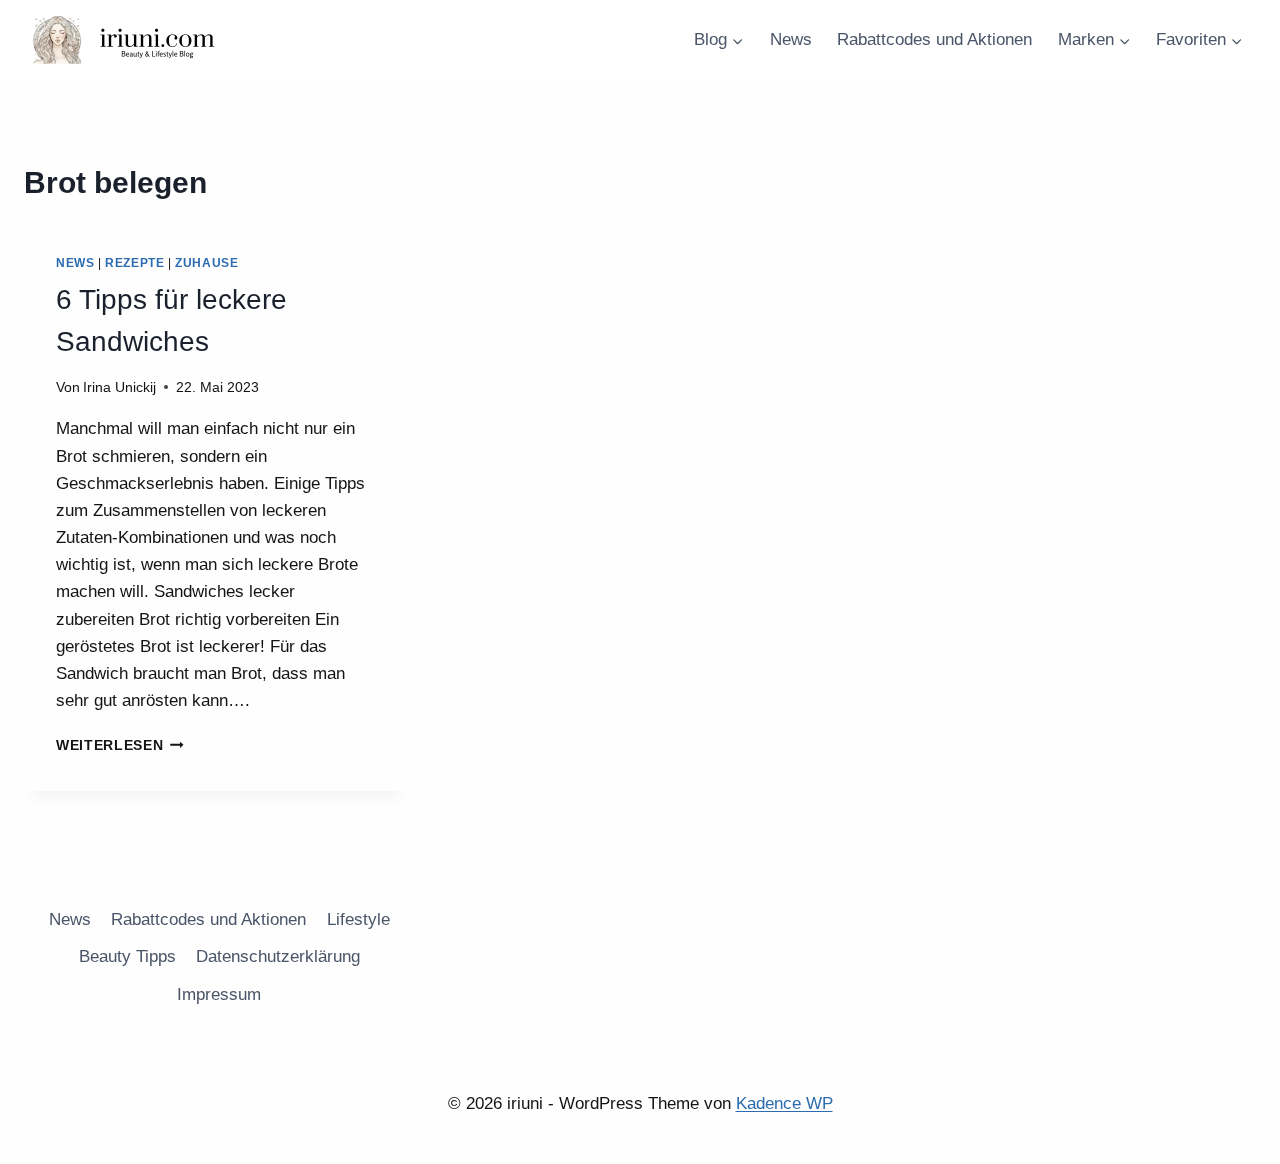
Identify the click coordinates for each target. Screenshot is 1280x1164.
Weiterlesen (120, 745)
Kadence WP (784, 1103)
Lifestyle (358, 919)
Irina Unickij (119, 387)
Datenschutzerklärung (278, 956)
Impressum (219, 994)
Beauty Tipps (127, 956)
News (791, 39)
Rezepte (134, 263)
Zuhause (206, 263)
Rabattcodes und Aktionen (934, 39)
